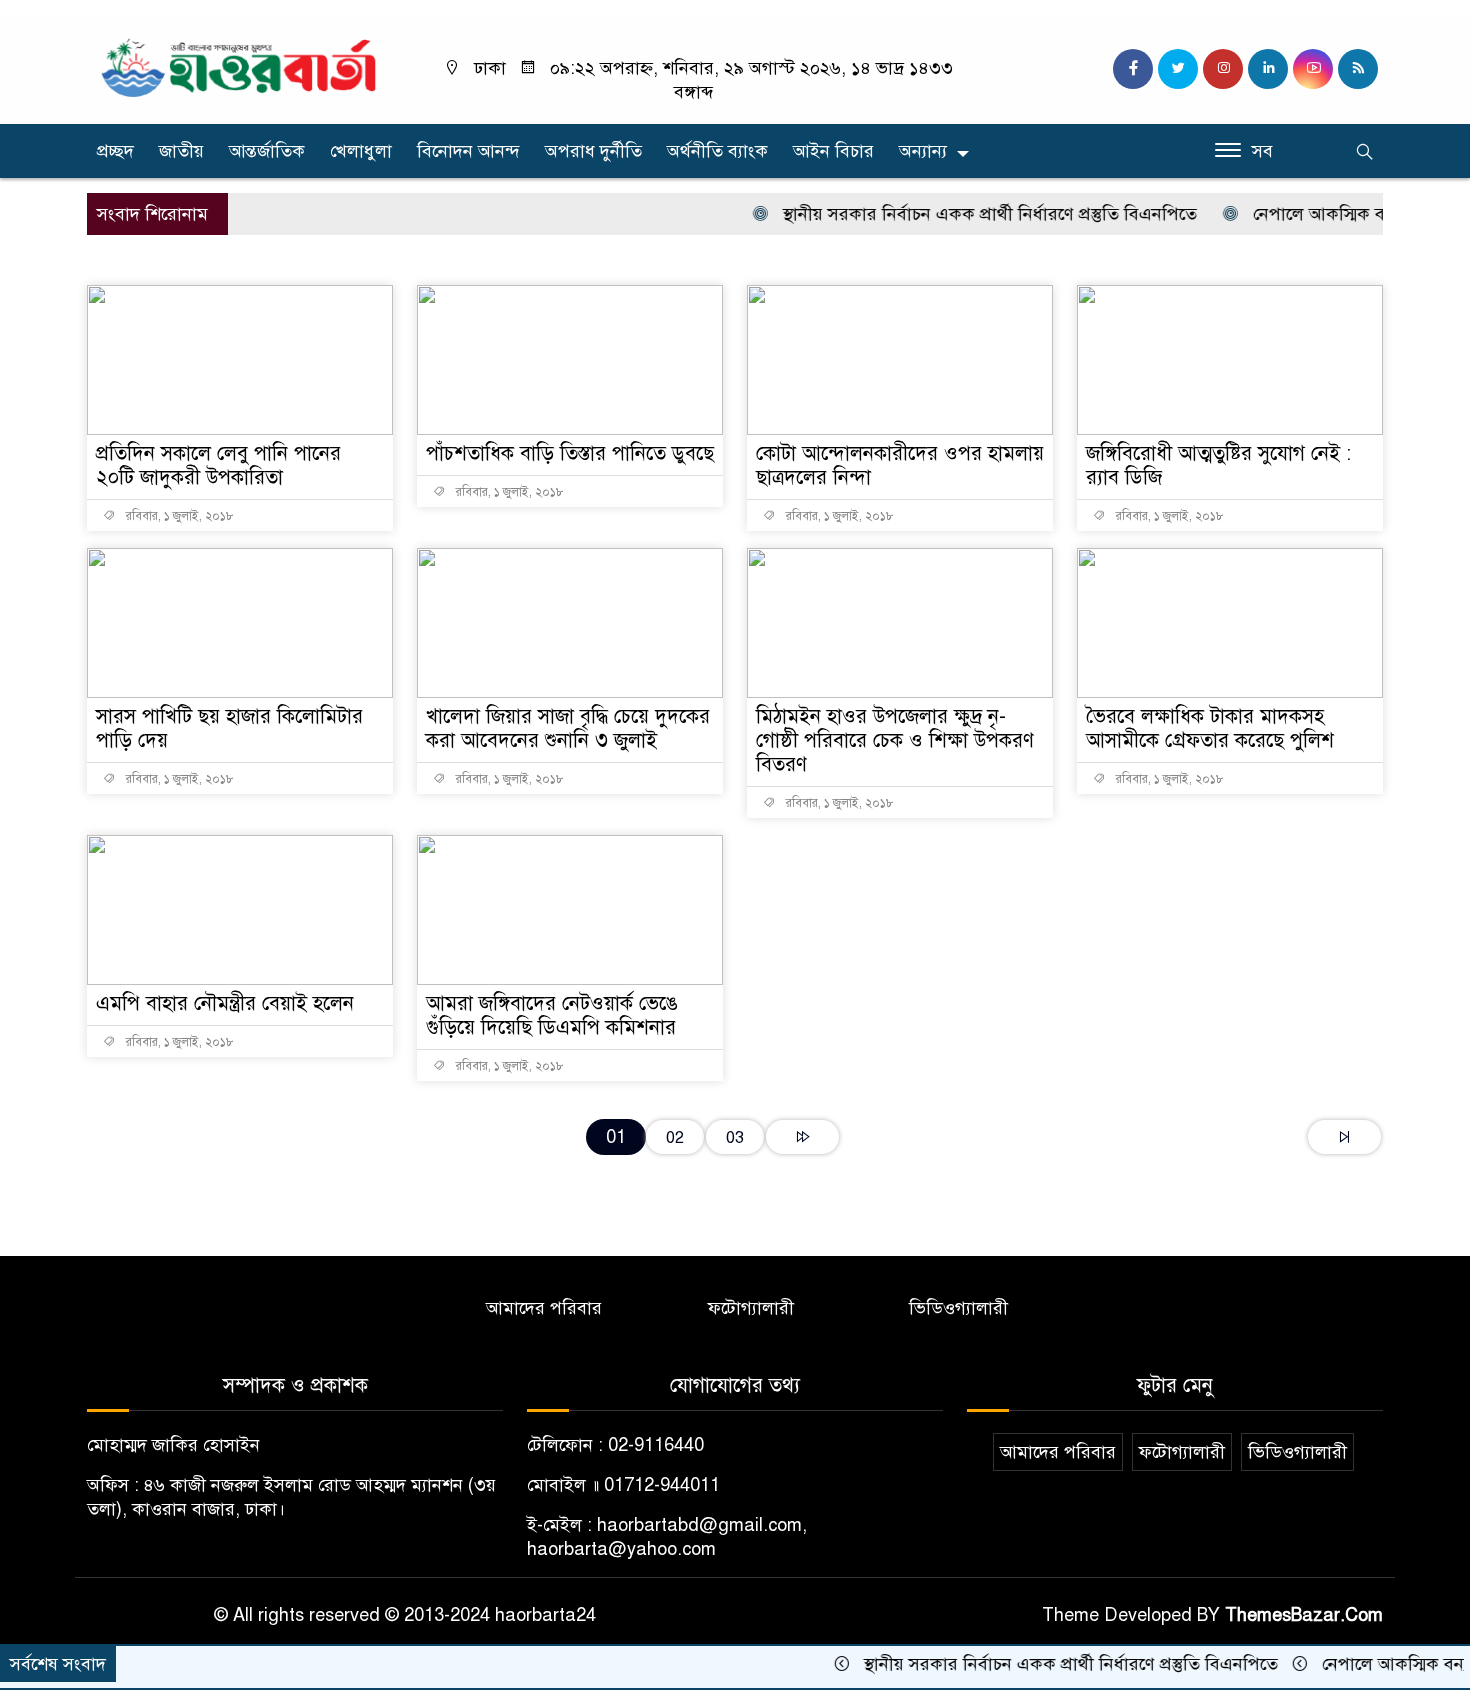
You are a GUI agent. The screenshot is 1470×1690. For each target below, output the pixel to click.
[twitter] (1178, 69)
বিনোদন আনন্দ (468, 151)
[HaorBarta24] (240, 66)
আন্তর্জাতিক (267, 151)
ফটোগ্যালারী (751, 1308)
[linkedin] (1268, 69)
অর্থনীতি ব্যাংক (717, 151)
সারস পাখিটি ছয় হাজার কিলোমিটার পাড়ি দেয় (229, 728)
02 (675, 1137)
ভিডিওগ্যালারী (958, 1308)
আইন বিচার (833, 151)
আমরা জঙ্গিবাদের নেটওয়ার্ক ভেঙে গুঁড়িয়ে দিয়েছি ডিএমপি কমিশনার (552, 1015)
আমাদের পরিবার (544, 1308)
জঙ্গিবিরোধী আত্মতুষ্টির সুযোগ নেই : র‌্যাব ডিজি (1218, 465)
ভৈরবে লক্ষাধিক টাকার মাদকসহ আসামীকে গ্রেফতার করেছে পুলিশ (1210, 728)
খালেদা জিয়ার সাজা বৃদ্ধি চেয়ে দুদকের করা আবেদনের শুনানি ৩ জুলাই (568, 728)
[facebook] (1133, 69)
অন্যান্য (923, 151)
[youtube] (1313, 69)
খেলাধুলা (361, 151)
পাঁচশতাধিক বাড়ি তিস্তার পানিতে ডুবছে (570, 453)
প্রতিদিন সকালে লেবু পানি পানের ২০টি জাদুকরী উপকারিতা (218, 465)
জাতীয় (181, 151)
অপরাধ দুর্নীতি (593, 151)
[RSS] (1358, 69)
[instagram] (1223, 69)
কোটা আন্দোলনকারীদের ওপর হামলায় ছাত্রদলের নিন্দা (900, 465)
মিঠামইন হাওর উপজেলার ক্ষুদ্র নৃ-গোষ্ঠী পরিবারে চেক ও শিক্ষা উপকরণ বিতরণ (895, 740)
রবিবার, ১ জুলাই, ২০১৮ (178, 516)
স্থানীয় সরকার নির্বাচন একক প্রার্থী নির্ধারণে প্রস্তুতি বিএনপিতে (957, 214)
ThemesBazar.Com (1304, 1615)
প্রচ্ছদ (115, 151)
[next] (802, 1137)
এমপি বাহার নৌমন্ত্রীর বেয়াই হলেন (225, 1003)
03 (735, 1137)
